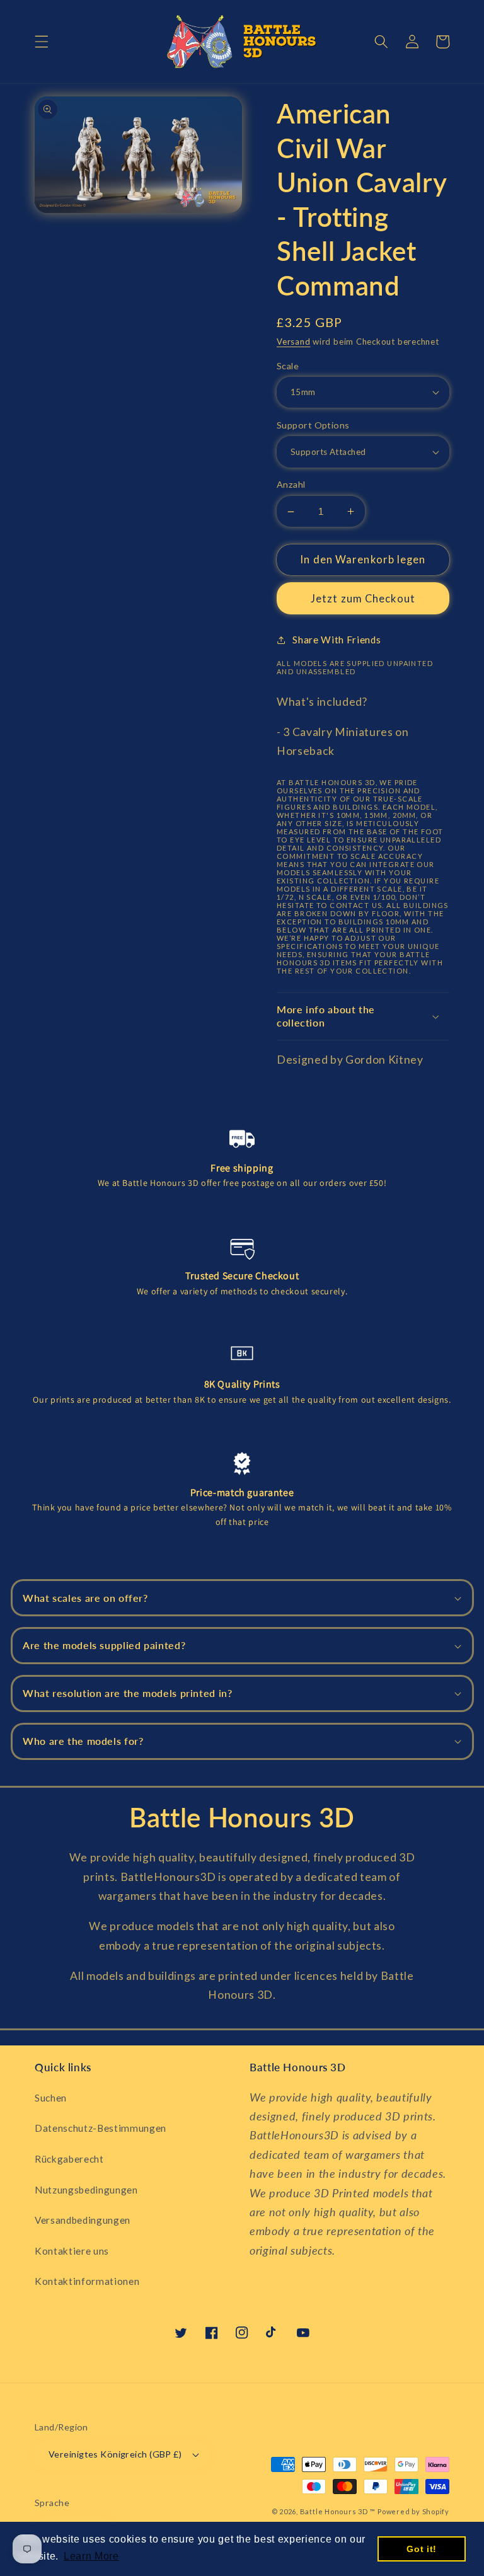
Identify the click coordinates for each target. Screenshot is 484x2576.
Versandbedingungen (83, 2220)
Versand (293, 342)
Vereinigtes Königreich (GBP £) (115, 2454)
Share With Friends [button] (337, 640)
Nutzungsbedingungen (86, 2190)
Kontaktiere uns (72, 2251)
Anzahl (291, 484)
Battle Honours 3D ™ (338, 2511)
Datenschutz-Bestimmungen (101, 2128)
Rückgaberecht (69, 2159)
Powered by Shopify (413, 2511)
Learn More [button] (91, 2556)
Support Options (313, 425)
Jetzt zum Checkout (363, 599)
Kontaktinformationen (87, 2281)
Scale (288, 366)
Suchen (51, 2098)
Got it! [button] (422, 2549)
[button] (42, 42)
